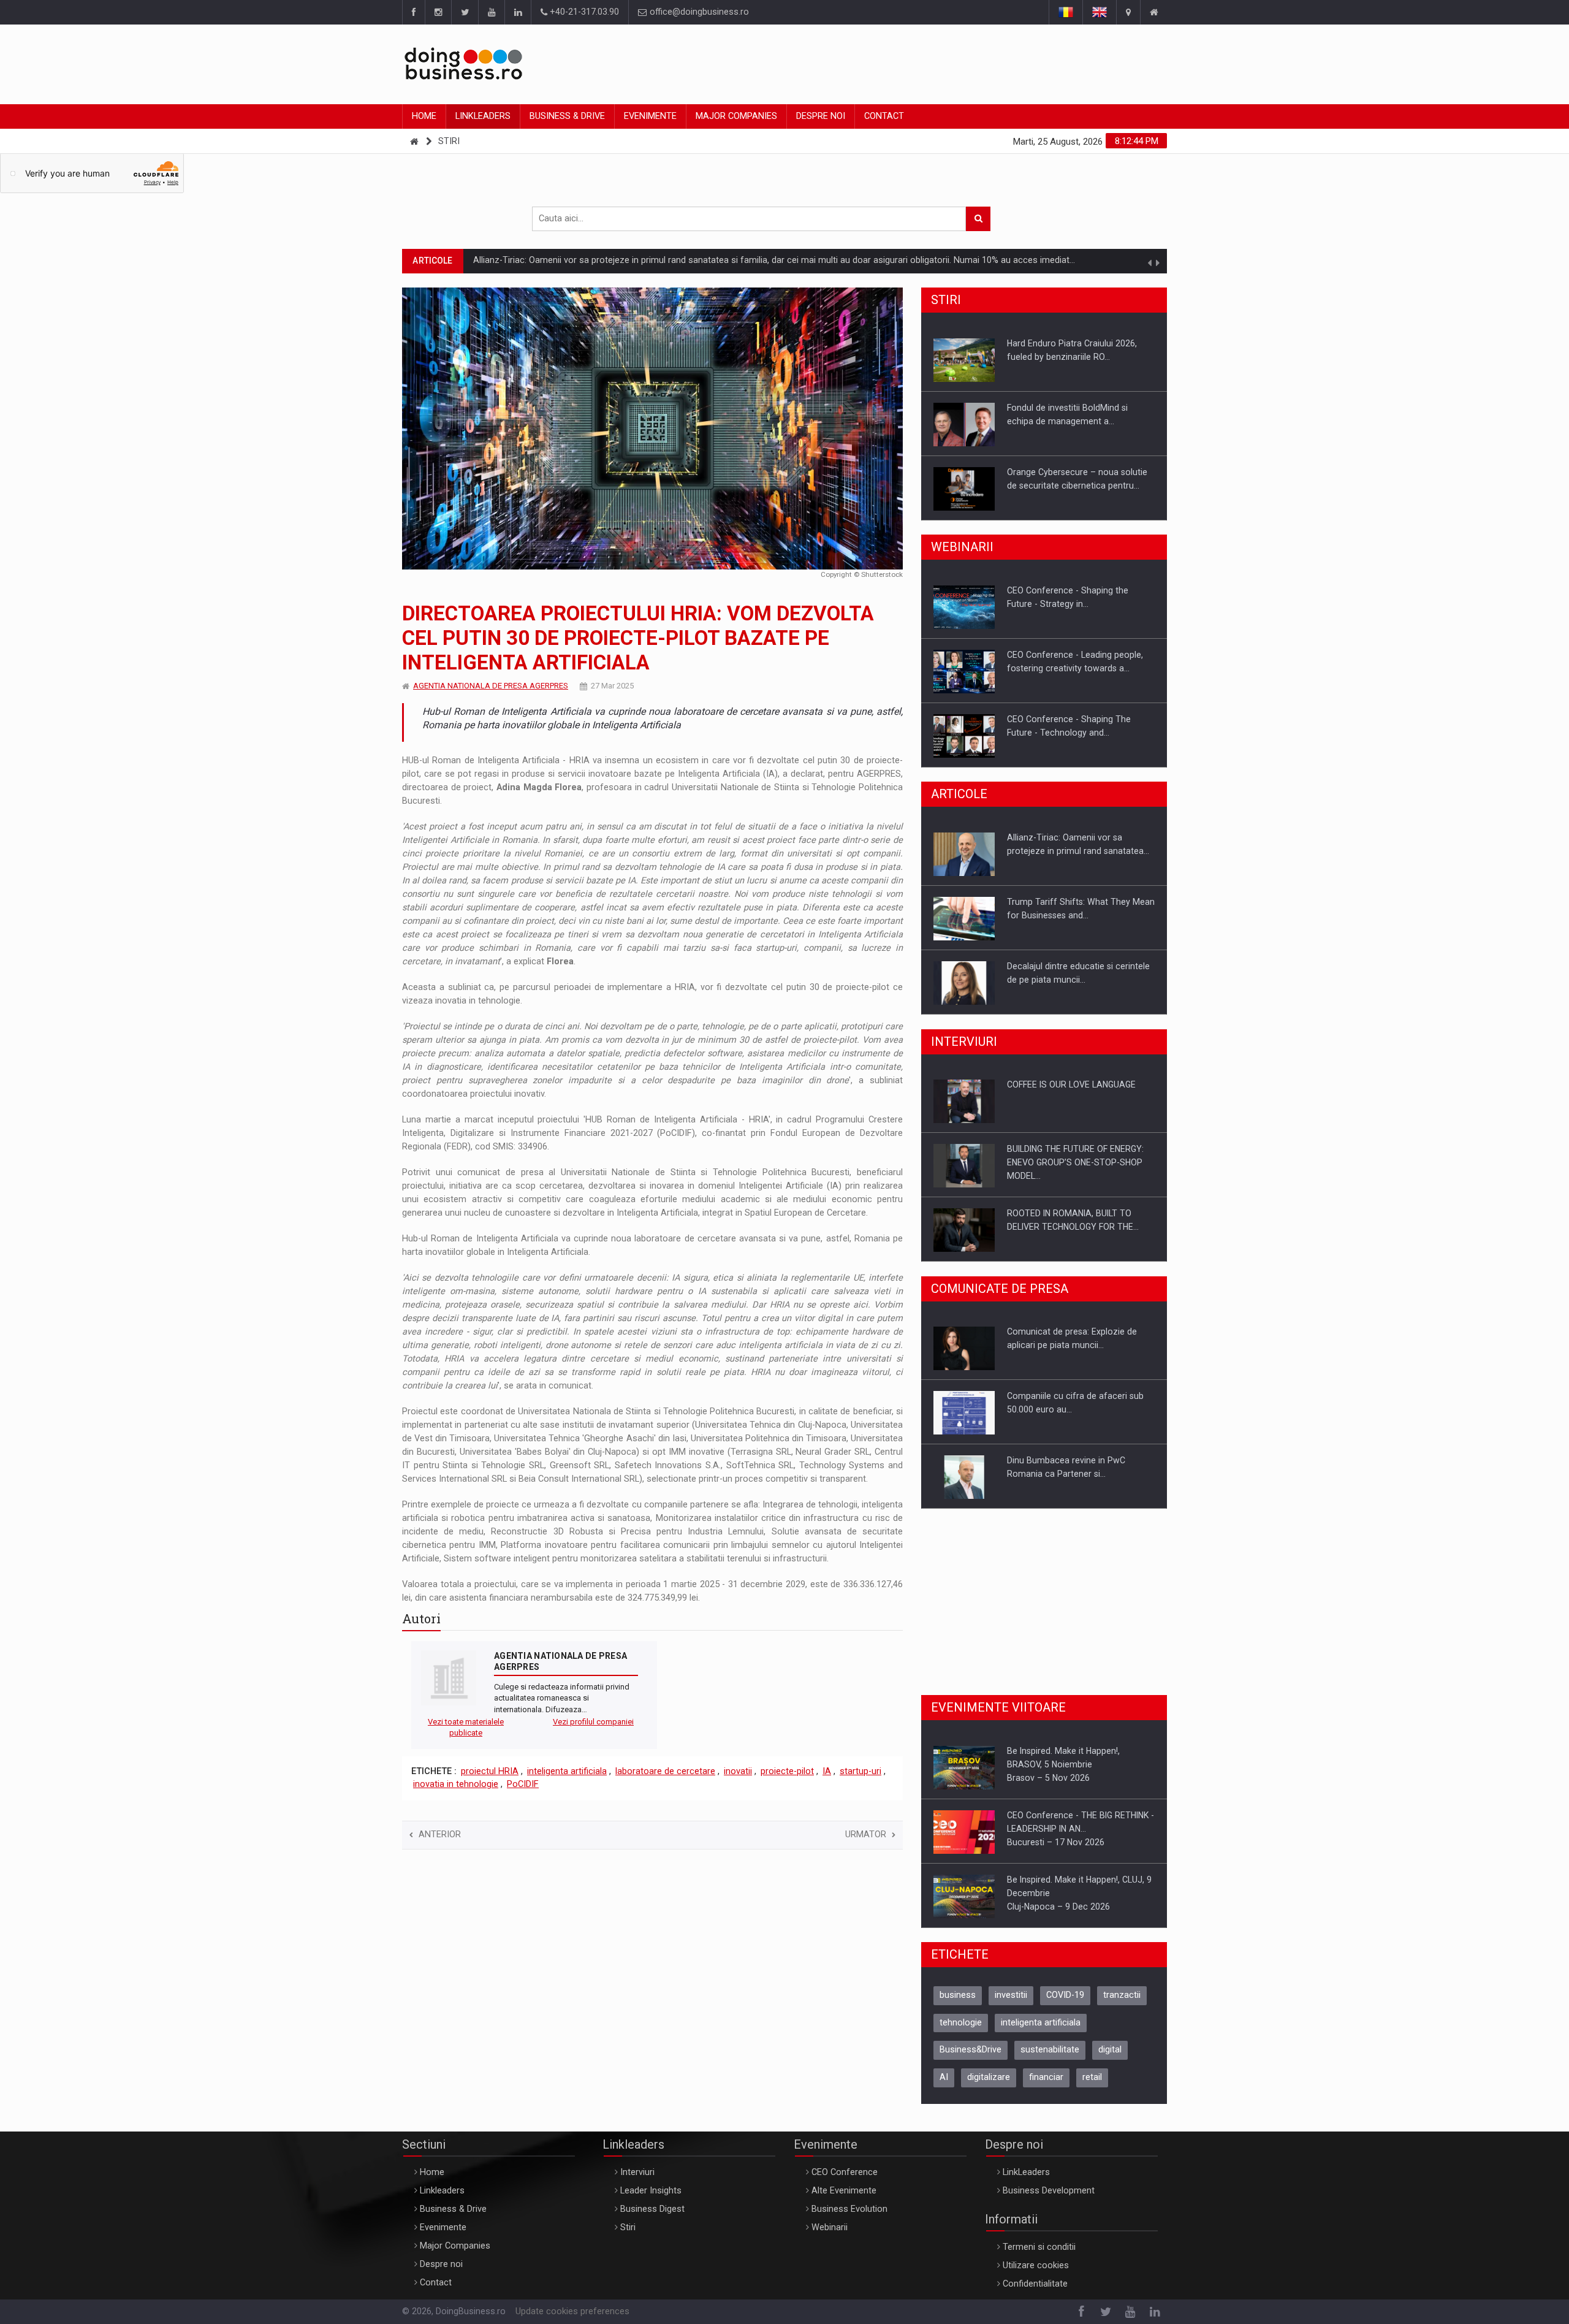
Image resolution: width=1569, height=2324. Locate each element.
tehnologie (961, 2023)
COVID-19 (1065, 1995)
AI (944, 2077)
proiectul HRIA (490, 1771)
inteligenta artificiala (567, 1771)
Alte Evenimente (844, 2191)
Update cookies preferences (572, 2311)
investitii (1011, 1995)
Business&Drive (971, 2050)
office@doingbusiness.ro (698, 12)
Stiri (449, 141)
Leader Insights (651, 2191)
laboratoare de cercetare (665, 1771)
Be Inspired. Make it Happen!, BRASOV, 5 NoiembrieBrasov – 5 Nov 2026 (1063, 1764)
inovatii (738, 1771)
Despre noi (821, 116)
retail (1092, 2077)
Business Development (1049, 2191)
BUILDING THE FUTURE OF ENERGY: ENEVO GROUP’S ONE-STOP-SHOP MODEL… (1075, 1162)
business (958, 1995)
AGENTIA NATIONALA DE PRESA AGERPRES (491, 686)
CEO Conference (845, 2172)
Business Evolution (849, 2209)
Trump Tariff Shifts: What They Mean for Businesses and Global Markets (619, 260)
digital (1110, 2050)
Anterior (440, 1834)
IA (827, 1771)
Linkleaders (483, 116)
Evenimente (650, 116)
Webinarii (830, 2227)
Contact (884, 116)
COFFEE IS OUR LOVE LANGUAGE (1071, 1084)
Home (424, 116)
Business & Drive (567, 116)
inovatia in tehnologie (456, 1784)
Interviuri (637, 2172)
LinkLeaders (1026, 2172)
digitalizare (989, 2077)
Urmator (866, 1834)
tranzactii (1122, 1995)
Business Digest (652, 2209)
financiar (1046, 2077)
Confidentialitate (1035, 2284)
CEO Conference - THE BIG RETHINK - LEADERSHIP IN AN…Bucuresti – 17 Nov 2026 (1081, 1829)
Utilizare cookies (1036, 2265)
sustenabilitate (1050, 2050)
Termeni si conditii (1039, 2247)
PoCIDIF (523, 1784)
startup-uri (860, 1771)
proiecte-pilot (787, 1771)
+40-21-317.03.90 (583, 12)
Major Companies (736, 116)
